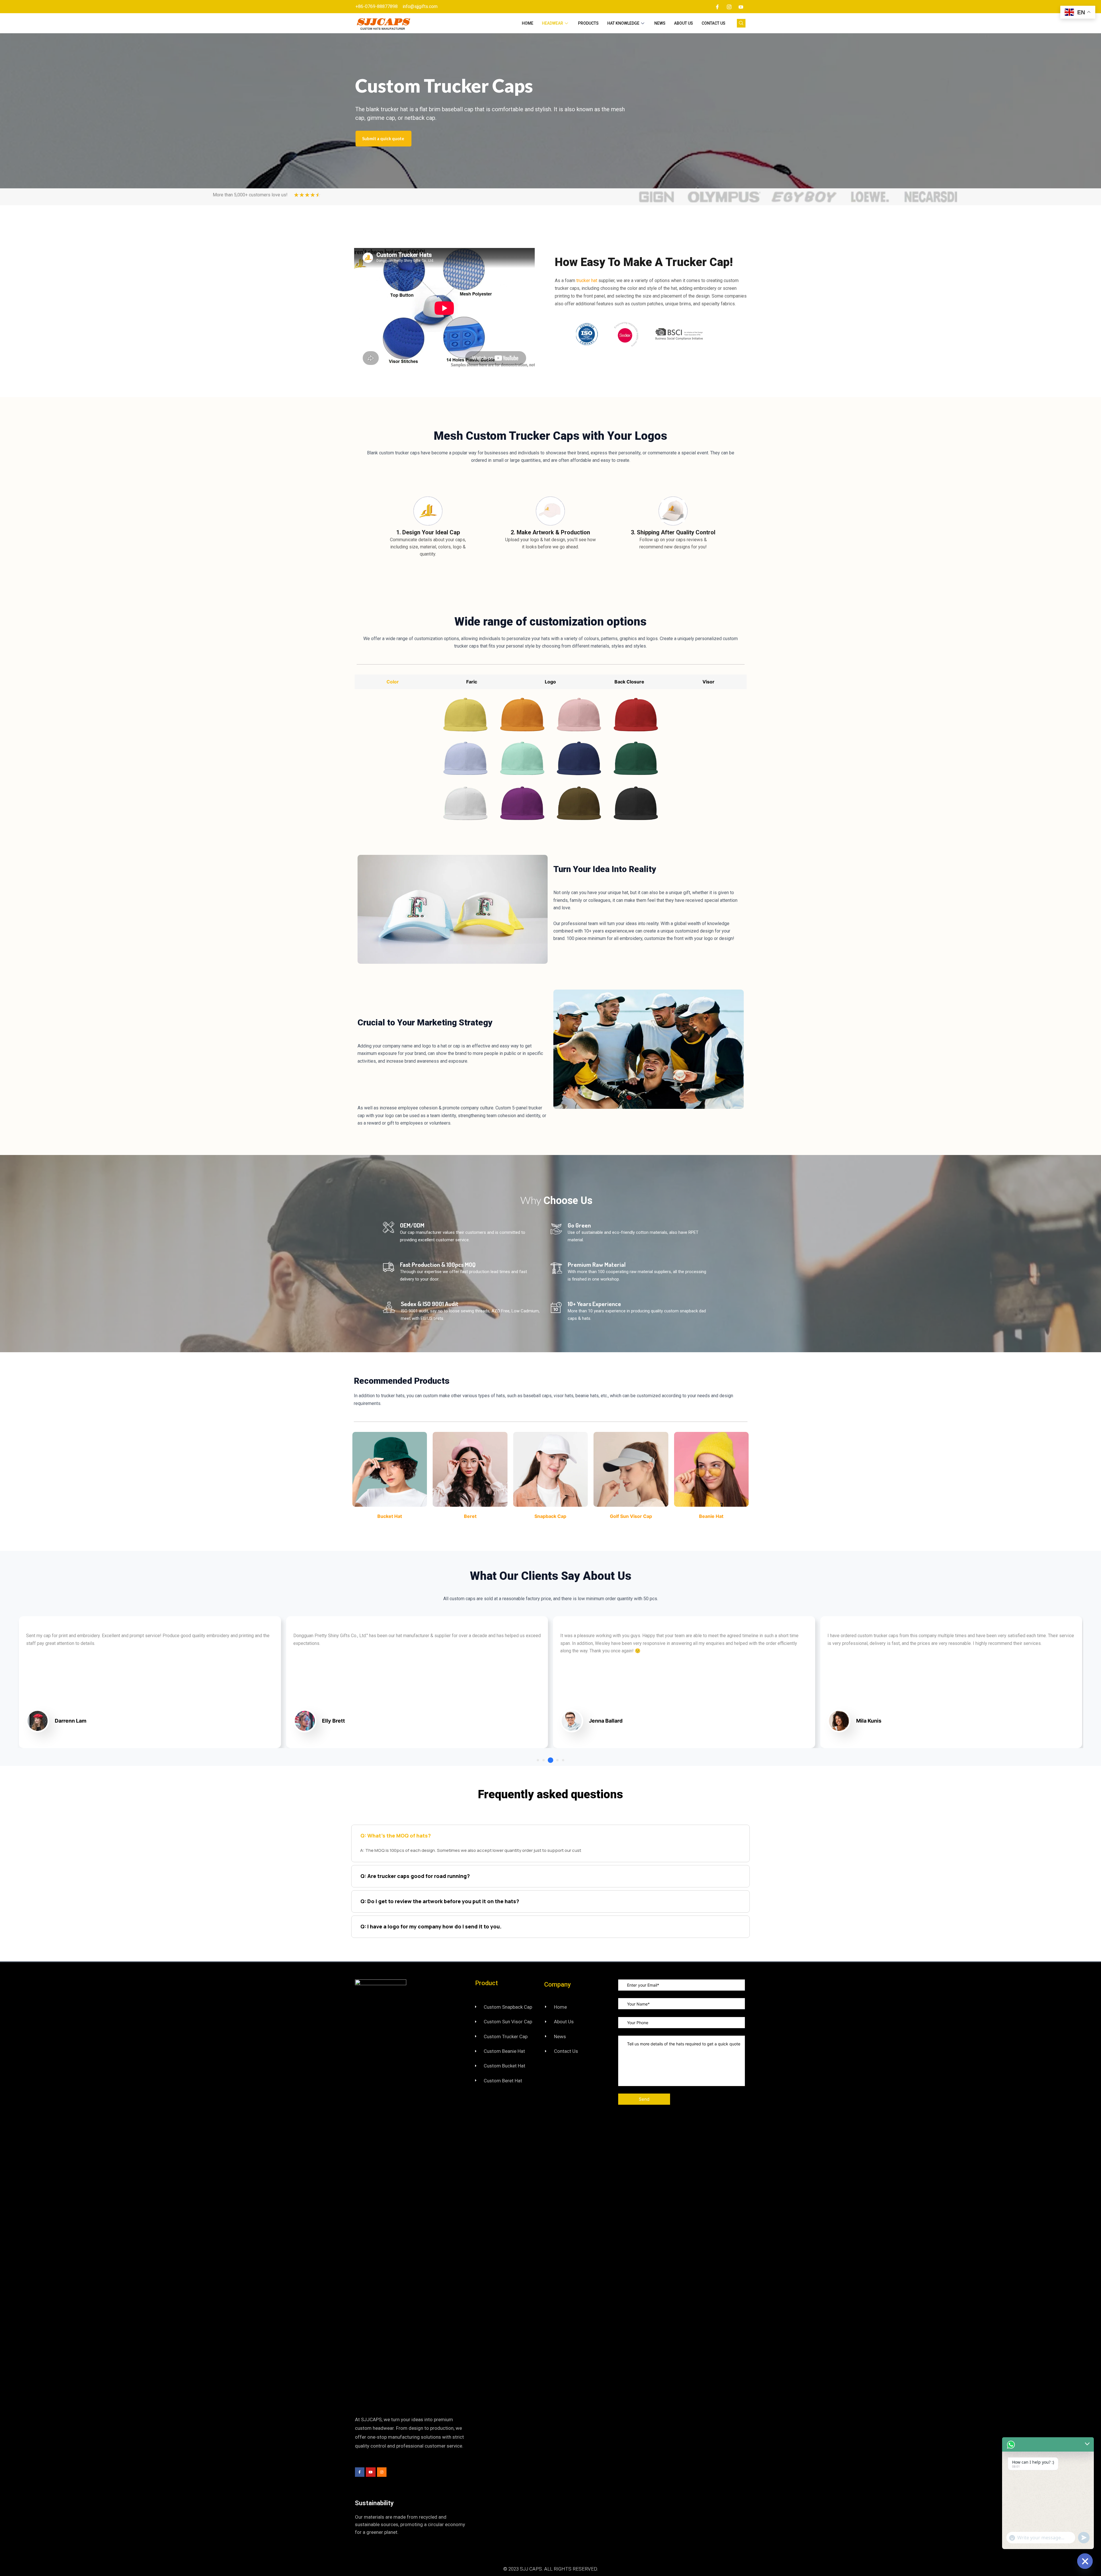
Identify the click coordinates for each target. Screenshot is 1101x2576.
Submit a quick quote (383, 138)
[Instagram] (729, 7)
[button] (538, 1760)
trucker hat (587, 281)
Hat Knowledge (623, 23)
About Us (684, 23)
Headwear (553, 23)
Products (588, 23)
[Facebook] (717, 7)
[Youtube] (741, 7)
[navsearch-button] (741, 23)
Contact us (713, 23)
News (660, 23)
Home (528, 23)
